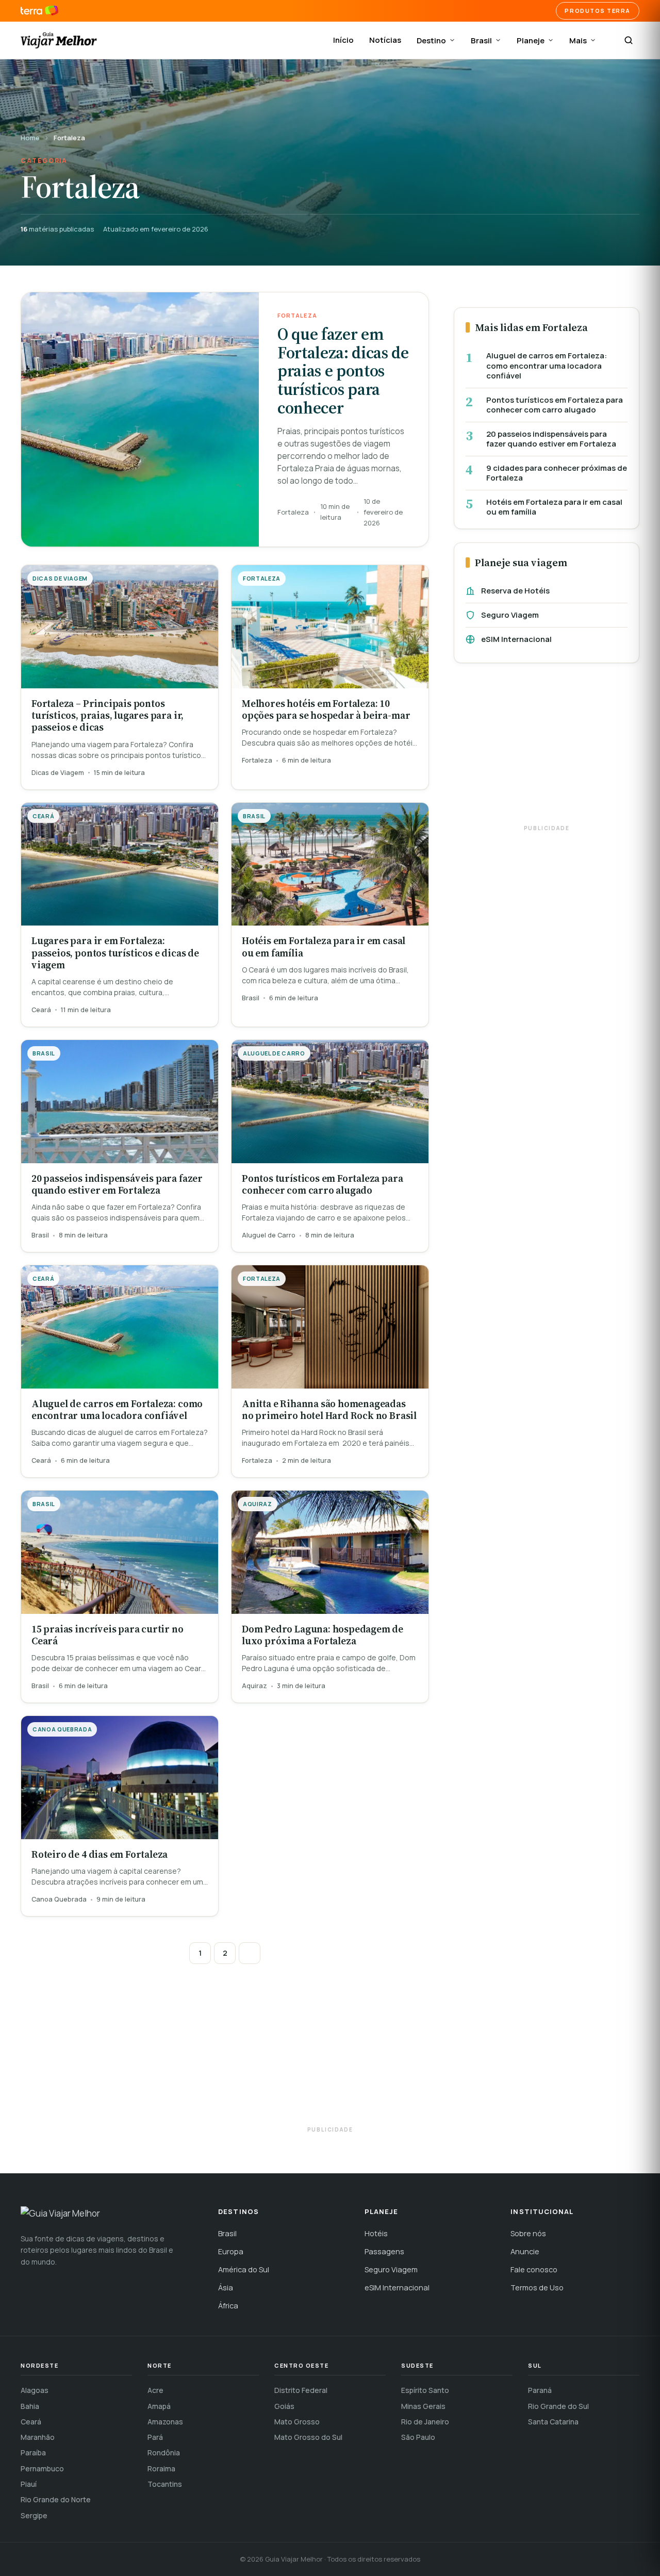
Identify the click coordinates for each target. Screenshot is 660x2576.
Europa (231, 2251)
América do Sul (244, 2269)
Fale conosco (534, 2269)
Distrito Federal (301, 2390)
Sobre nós (528, 2233)
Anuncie (525, 2251)
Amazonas (165, 2422)
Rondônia (164, 2453)
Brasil (481, 40)
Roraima (161, 2468)
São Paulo (418, 2437)
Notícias (385, 40)
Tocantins (165, 2484)
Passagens (384, 2251)
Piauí (29, 2484)
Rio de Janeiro (425, 2422)
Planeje (531, 40)
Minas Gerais (423, 2406)
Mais (578, 40)
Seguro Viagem (510, 615)
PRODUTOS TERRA (598, 11)
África (228, 2306)
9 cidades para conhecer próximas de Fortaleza (557, 473)
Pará (155, 2437)
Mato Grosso (297, 2422)
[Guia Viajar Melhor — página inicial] (59, 40)
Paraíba (33, 2453)
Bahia (30, 2406)
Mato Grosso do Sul (308, 2437)
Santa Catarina (553, 2422)
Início (343, 40)
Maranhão (38, 2437)
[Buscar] (629, 40)
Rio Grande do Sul (558, 2406)
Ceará (31, 2422)
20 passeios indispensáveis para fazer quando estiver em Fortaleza (551, 439)
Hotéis (376, 2233)
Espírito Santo (425, 2390)
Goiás (284, 2406)
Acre (155, 2390)
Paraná (540, 2390)
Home (30, 138)
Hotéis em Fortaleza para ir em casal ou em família (554, 507)
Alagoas (35, 2390)
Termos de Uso (537, 2288)
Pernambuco (42, 2468)
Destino (431, 40)
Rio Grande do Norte (56, 2499)
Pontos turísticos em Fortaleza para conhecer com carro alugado (555, 405)
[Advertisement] (547, 749)
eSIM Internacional (516, 639)
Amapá (159, 2406)
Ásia (226, 2288)
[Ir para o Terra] (39, 11)
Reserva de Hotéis (515, 591)
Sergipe (34, 2515)
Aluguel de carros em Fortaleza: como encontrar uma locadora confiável (547, 366)
